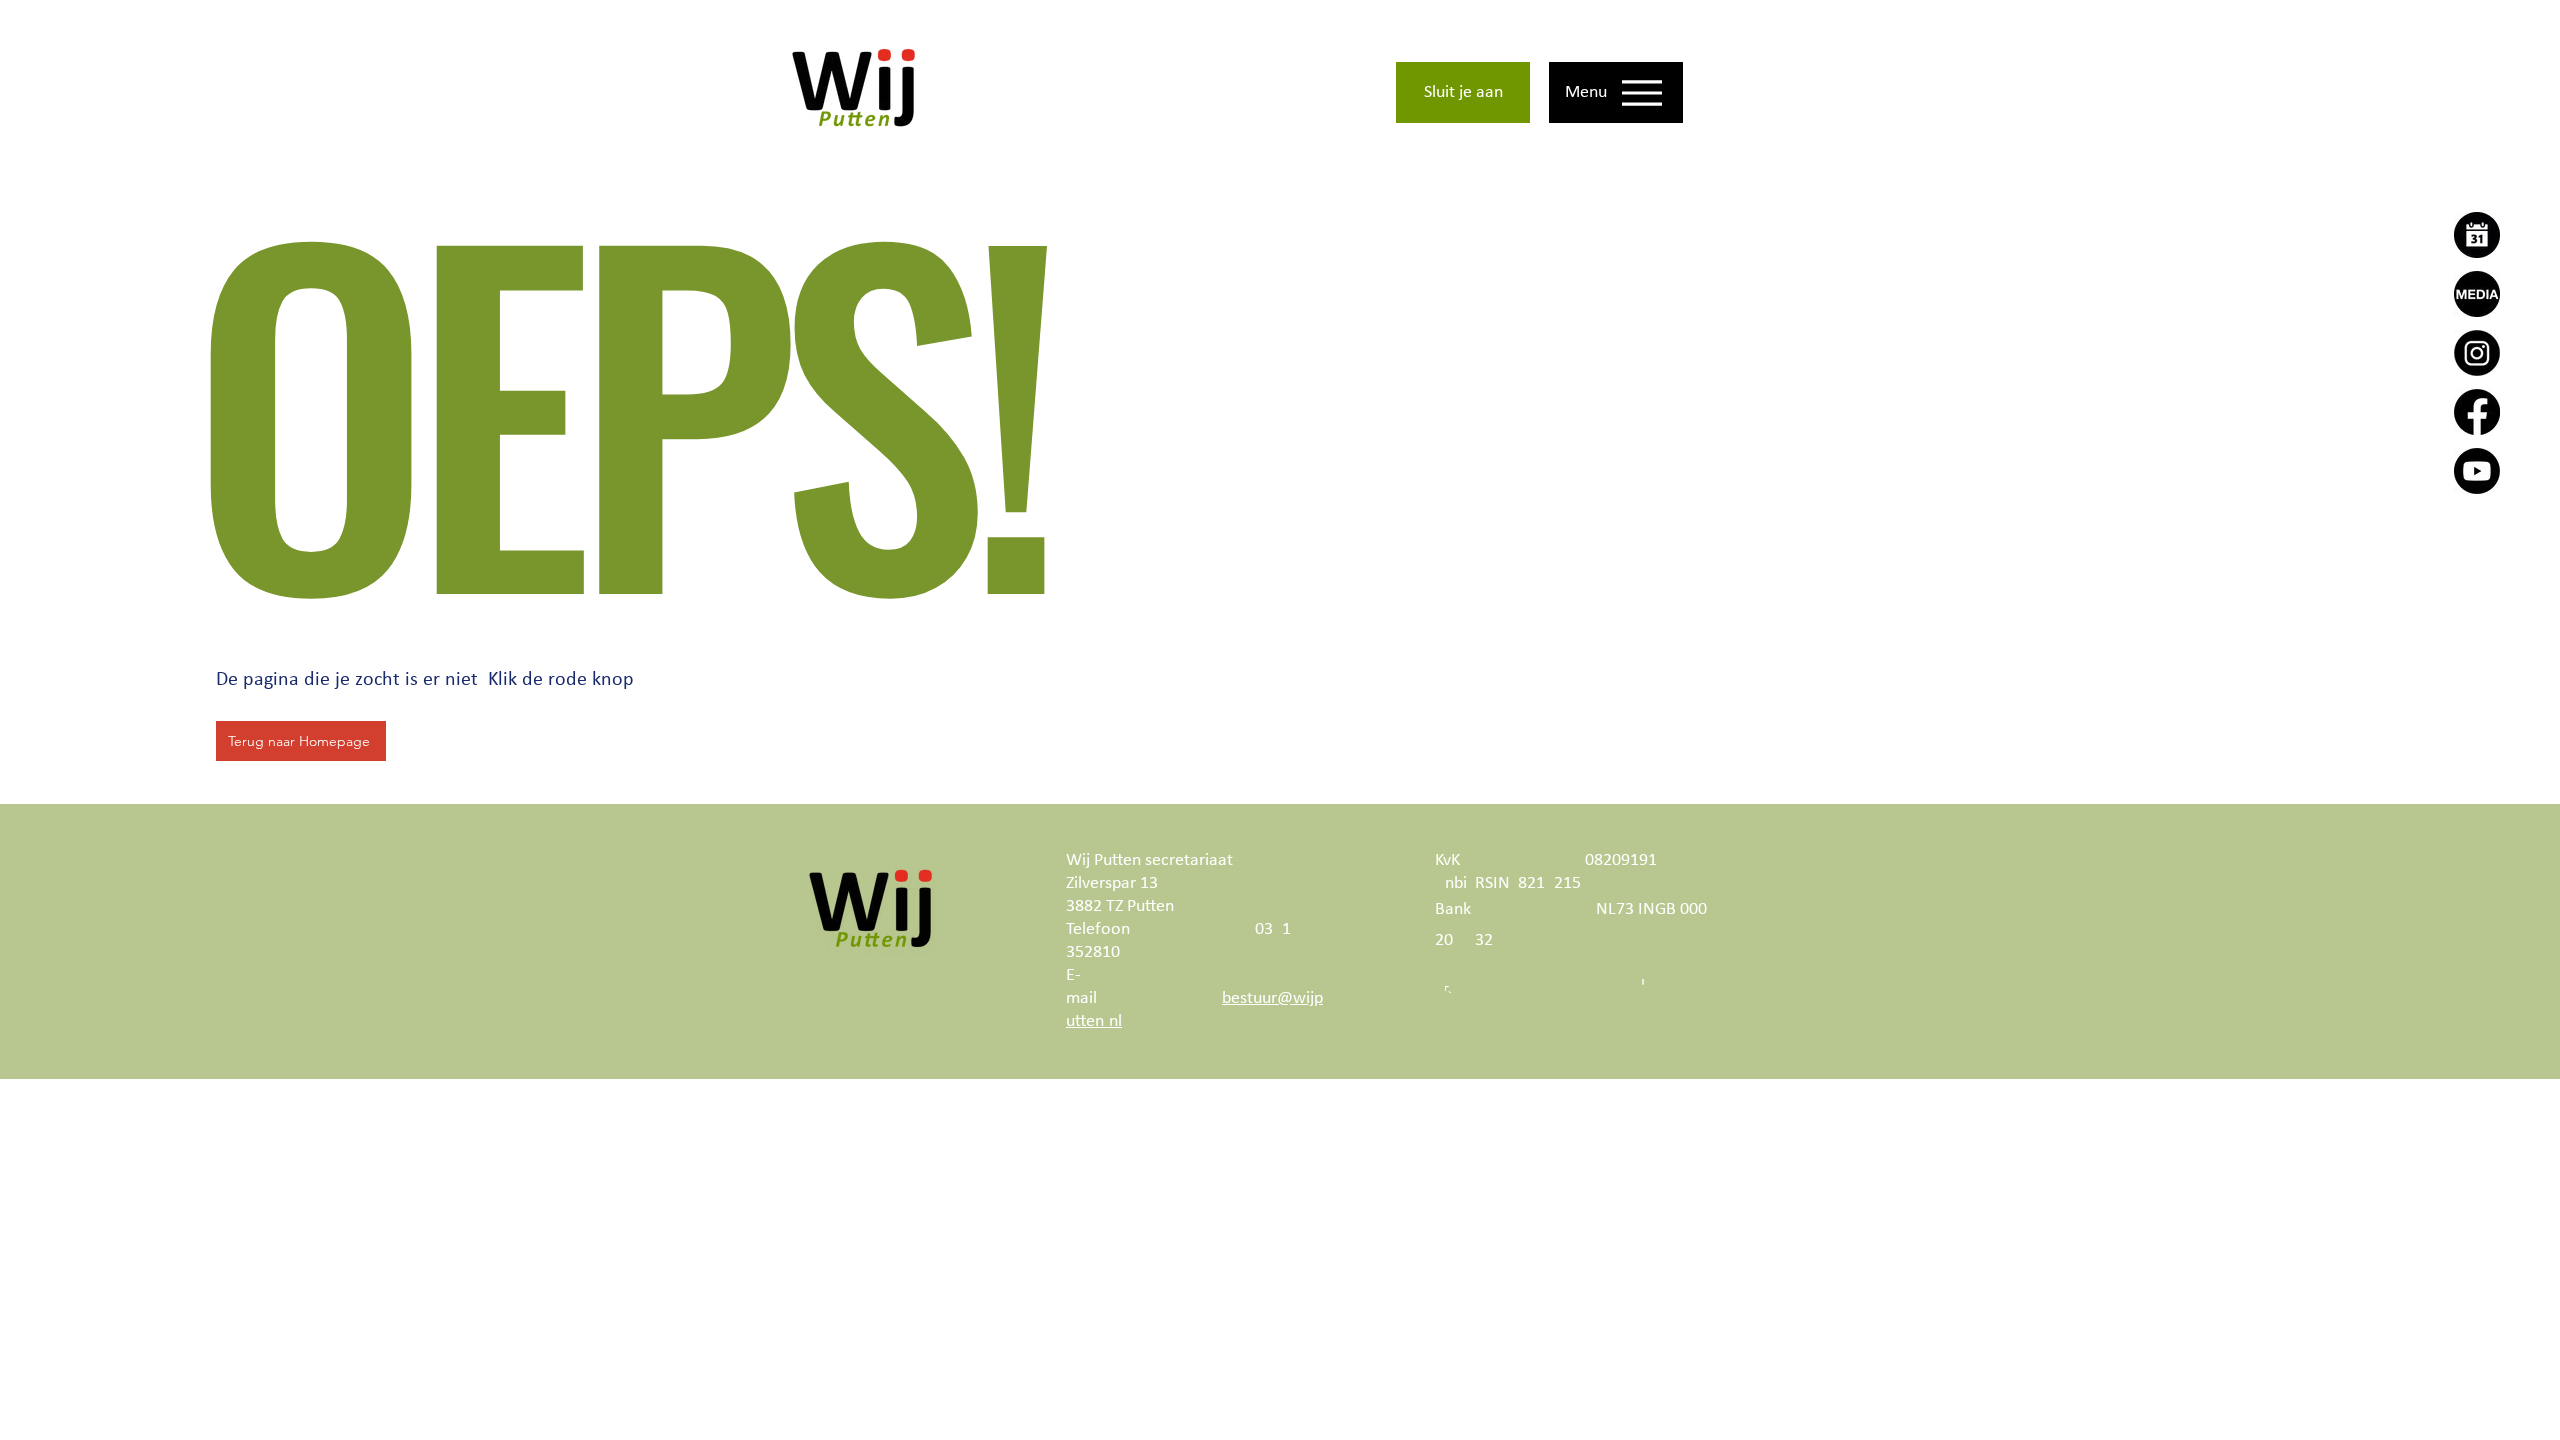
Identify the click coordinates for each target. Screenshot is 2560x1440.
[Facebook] (2477, 412)
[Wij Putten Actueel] (2477, 294)
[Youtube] (2477, 471)
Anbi (1451, 883)
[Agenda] (2477, 235)
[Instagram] (2477, 353)
